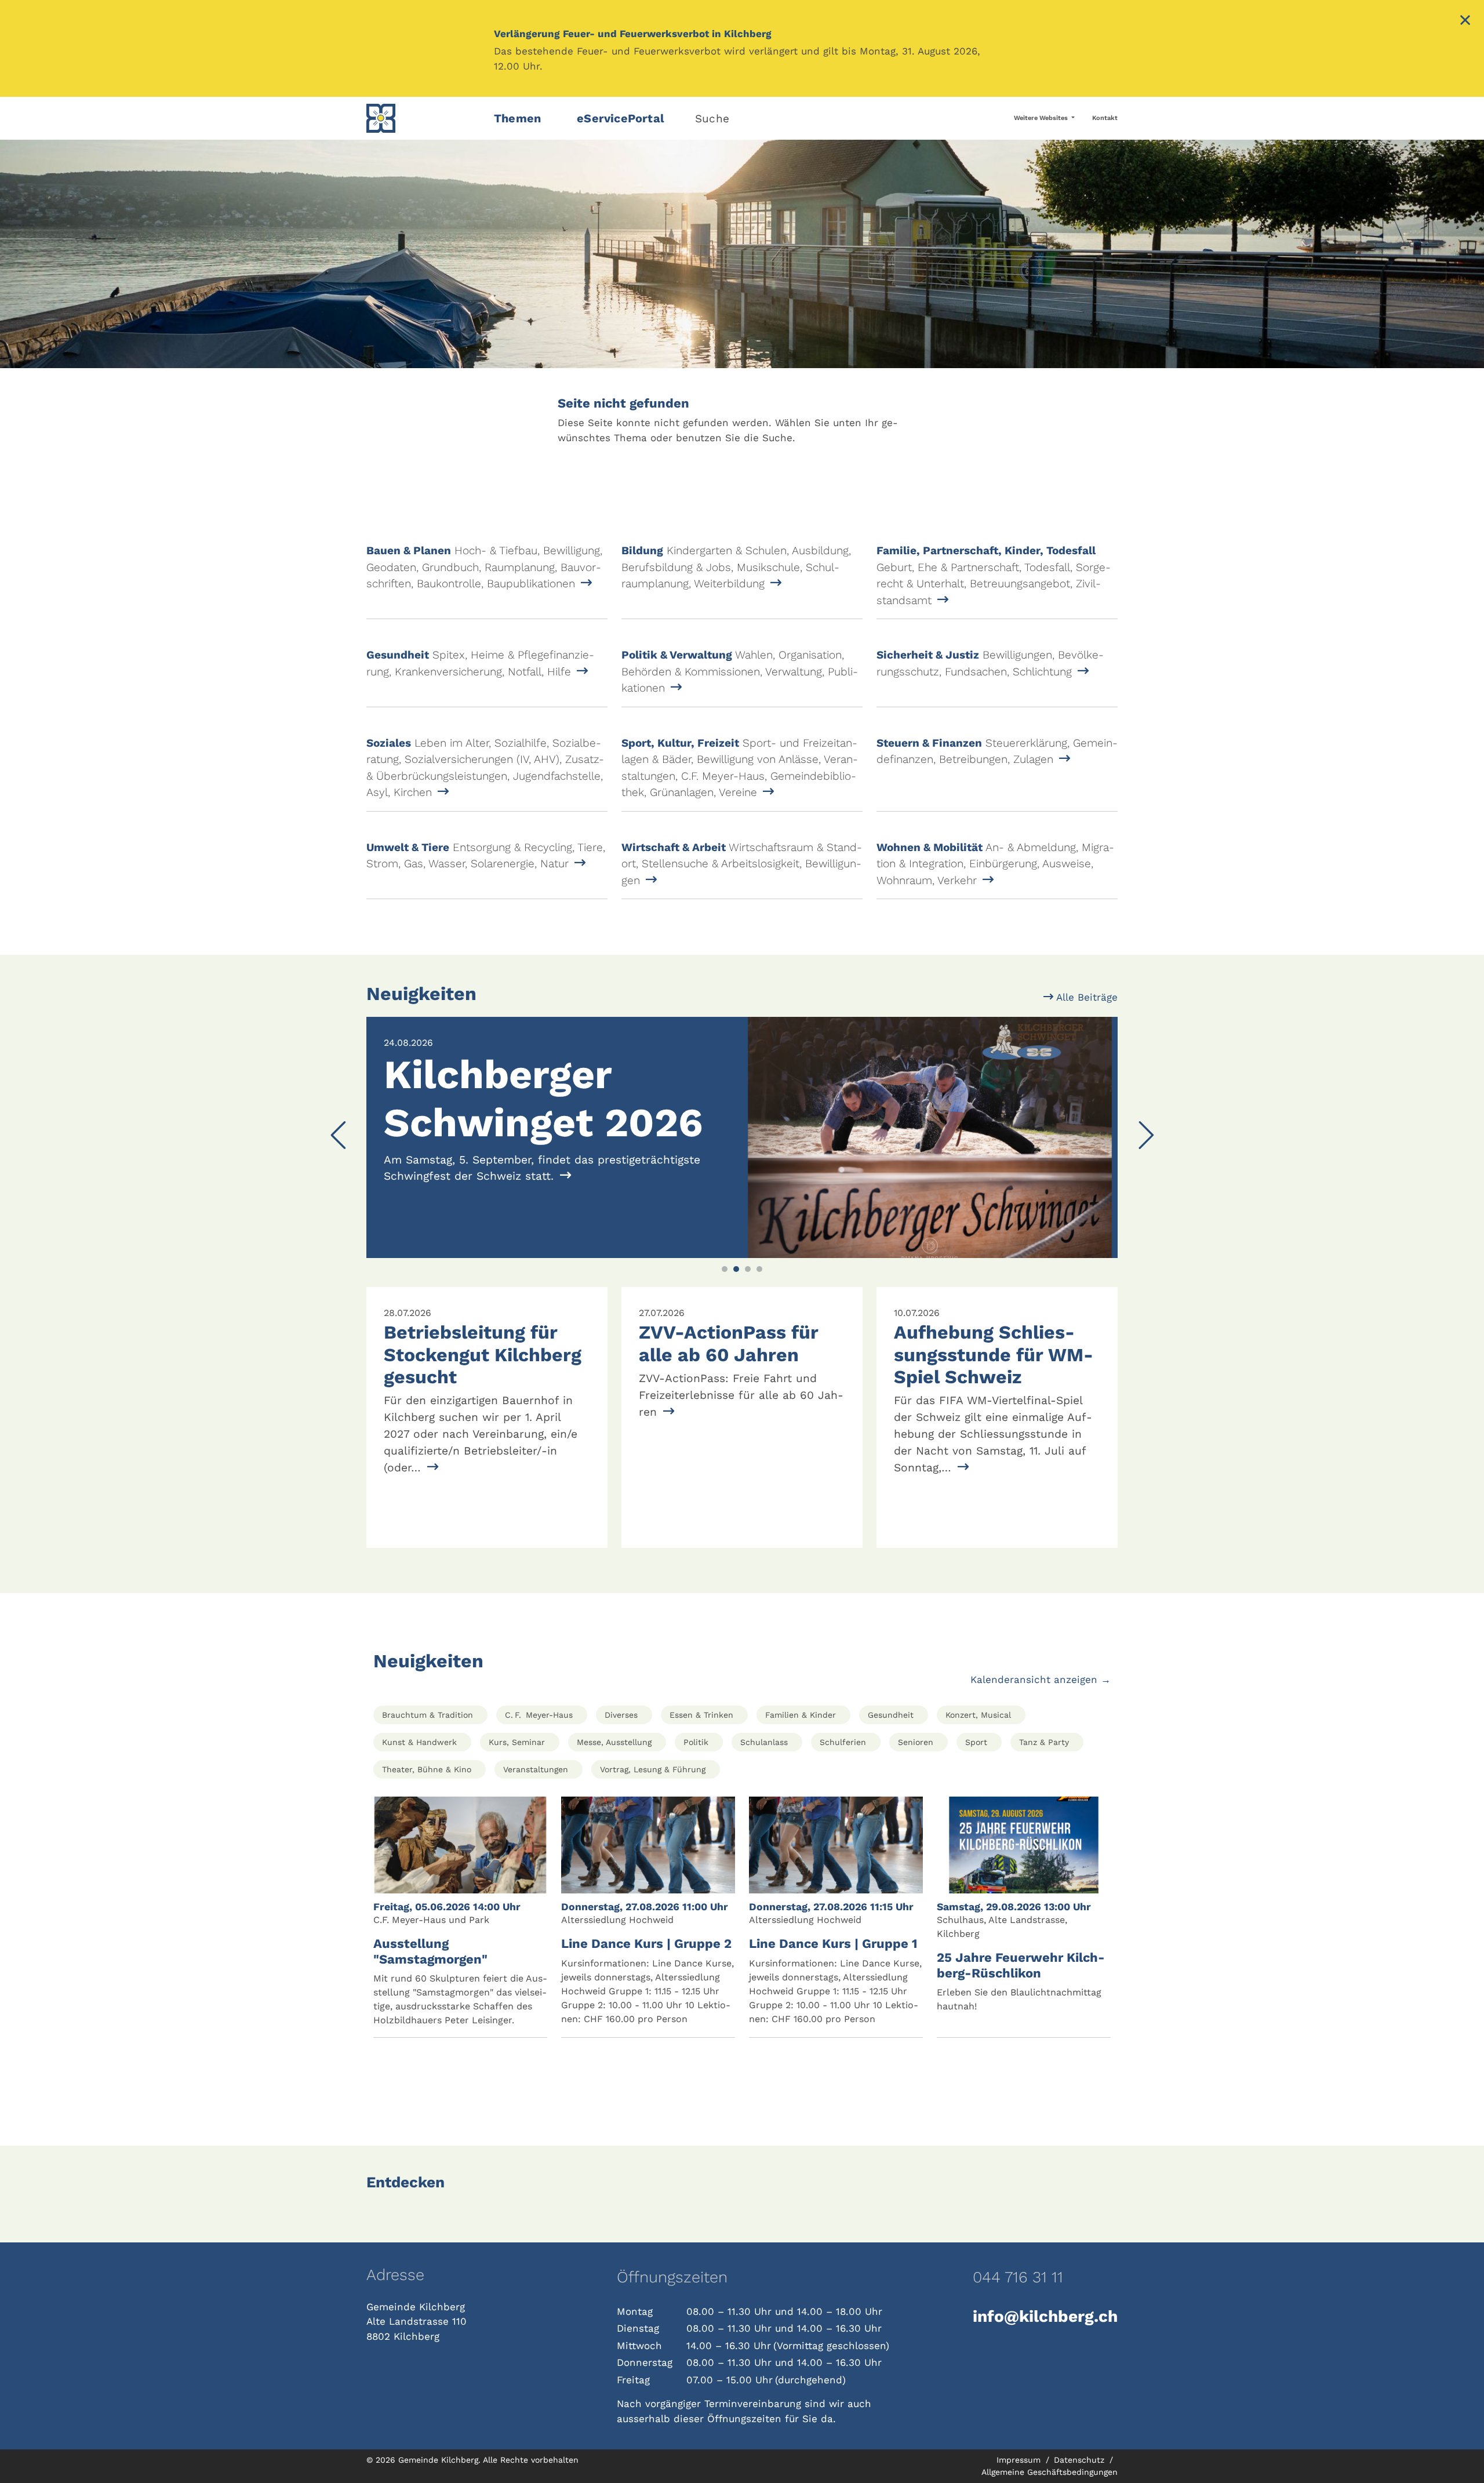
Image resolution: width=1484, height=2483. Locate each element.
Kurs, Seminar (517, 1742)
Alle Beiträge (1085, 997)
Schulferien (843, 1742)
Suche (712, 119)
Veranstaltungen (536, 1769)
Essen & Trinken (701, 1715)
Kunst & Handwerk (419, 1742)
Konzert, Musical (978, 1715)
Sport (976, 1742)
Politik (696, 1742)
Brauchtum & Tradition (428, 1715)
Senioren (916, 1742)
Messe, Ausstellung (614, 1742)
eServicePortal (621, 118)
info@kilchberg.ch (1045, 2316)
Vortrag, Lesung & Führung (653, 1769)
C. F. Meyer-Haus (539, 1715)
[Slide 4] (759, 1269)
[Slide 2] (736, 1269)
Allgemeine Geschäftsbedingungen (1050, 2472)
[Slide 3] (748, 1269)
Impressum (1020, 2460)
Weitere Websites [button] (1042, 118)
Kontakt (1105, 118)
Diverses (621, 1715)
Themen (517, 118)
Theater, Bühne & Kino (427, 1769)
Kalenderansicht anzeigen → (1041, 1679)
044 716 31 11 (1018, 2277)
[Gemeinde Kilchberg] (423, 118)
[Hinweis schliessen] (1465, 21)
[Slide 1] (725, 1269)
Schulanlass (764, 1742)
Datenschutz (1081, 2460)
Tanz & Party (1044, 1742)
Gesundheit (891, 1715)
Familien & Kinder (801, 1715)
